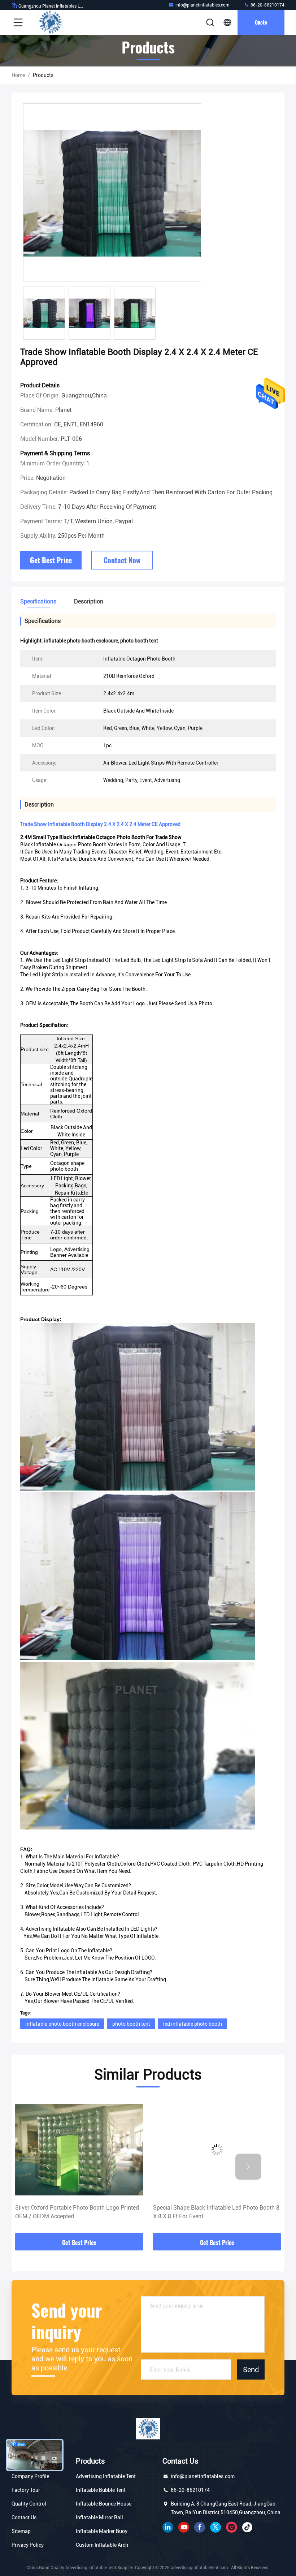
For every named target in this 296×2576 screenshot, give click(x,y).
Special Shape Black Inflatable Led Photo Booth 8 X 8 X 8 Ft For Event (78, 2212)
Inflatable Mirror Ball (99, 2517)
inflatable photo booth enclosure (62, 2024)
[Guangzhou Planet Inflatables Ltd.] (50, 22)
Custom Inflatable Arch (102, 2545)
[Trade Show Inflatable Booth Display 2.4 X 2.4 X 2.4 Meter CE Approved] (112, 193)
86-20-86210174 (267, 5)
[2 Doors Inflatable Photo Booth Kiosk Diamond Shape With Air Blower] (217, 2149)
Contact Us (24, 2517)
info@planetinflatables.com (202, 5)
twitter (216, 2527)
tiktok (247, 2527)
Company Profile (30, 2476)
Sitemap (21, 2531)
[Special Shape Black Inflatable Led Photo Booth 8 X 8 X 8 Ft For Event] (79, 2149)
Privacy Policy (28, 2545)
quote (261, 22)
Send (251, 2369)
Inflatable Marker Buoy (102, 2531)
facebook (200, 2527)
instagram (231, 2527)
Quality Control (29, 2504)
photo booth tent (131, 2024)
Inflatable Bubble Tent (101, 2490)
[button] (48, 2167)
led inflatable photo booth (193, 2024)
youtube (184, 2527)
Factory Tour (26, 2490)
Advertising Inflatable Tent (106, 2476)
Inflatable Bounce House (104, 2504)
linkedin (168, 2527)
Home (18, 75)
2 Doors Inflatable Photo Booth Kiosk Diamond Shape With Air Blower (213, 2212)
